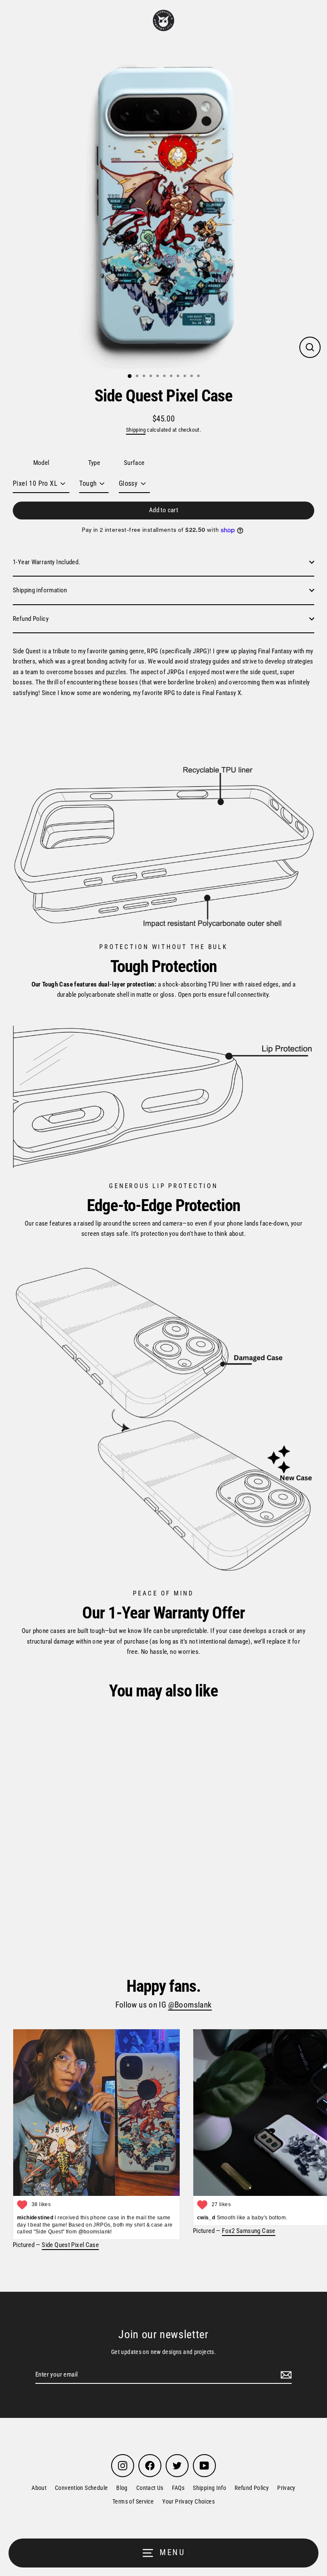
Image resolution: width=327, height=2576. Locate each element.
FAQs (178, 2488)
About (39, 2488)
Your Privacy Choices (188, 2501)
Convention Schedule (81, 2488)
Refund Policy (31, 619)
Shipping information (40, 590)
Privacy (286, 2488)
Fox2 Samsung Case (249, 2231)
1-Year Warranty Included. (47, 562)
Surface (134, 463)
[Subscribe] (285, 2375)
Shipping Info (209, 2488)
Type (94, 463)
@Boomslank (190, 2005)
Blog (122, 2488)
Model (41, 463)
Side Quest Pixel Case (70, 2245)
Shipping (136, 430)
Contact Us (150, 2488)
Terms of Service (133, 2501)
